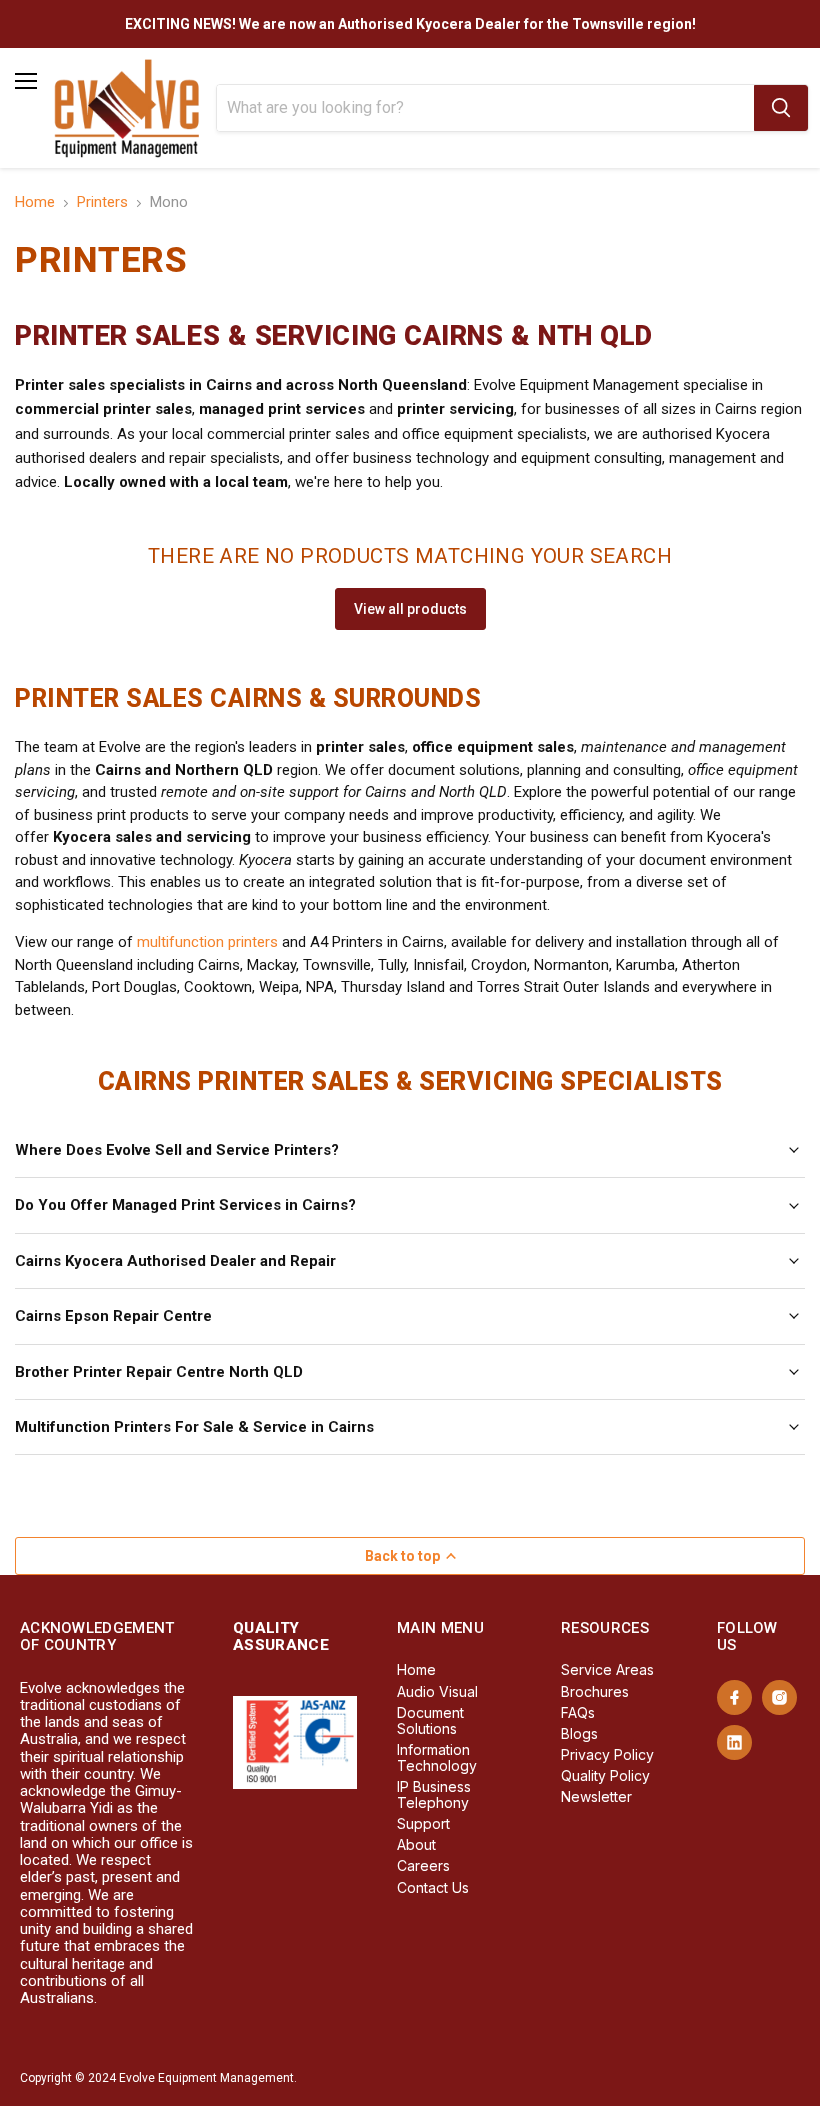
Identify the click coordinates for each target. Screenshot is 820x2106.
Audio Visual (437, 1691)
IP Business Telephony (434, 1794)
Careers (423, 1865)
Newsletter (596, 1796)
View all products (410, 609)
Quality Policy (605, 1775)
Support (423, 1823)
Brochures (595, 1691)
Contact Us (433, 1887)
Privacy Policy (607, 1754)
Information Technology (437, 1757)
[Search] (781, 108)
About (416, 1844)
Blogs (579, 1733)
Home (35, 202)
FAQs (578, 1712)
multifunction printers (207, 942)
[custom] (734, 1697)
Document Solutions (430, 1720)
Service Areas (607, 1669)
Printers (102, 202)
